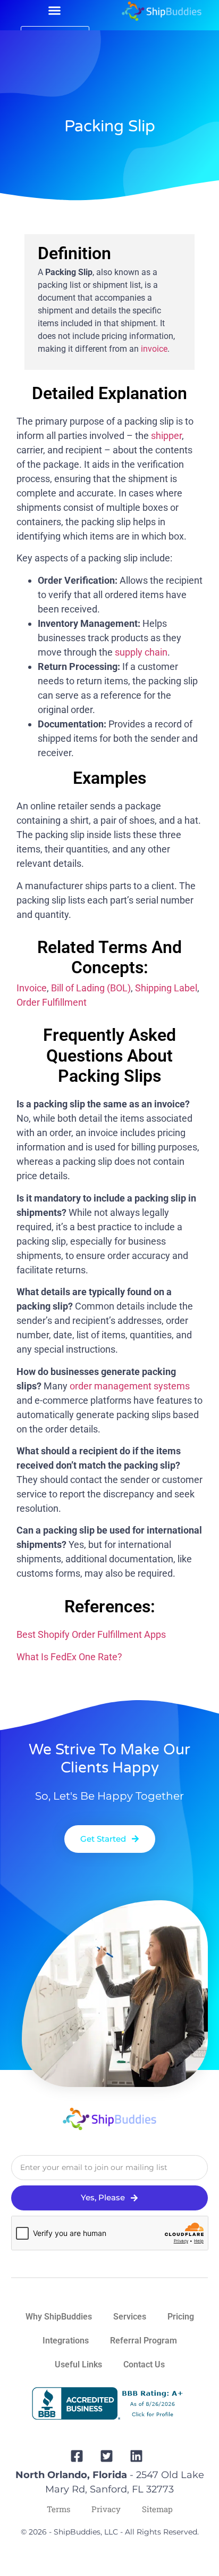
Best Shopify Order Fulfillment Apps (91, 1634)
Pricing (181, 2317)
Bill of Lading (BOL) (91, 988)
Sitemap (157, 2509)
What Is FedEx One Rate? (69, 1657)
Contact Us (144, 2364)
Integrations (66, 2341)
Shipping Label (166, 988)
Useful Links (78, 2364)
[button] (54, 11)
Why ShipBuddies (59, 2317)
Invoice (32, 988)
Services (130, 2317)
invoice (154, 349)
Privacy (106, 2509)
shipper (166, 436)
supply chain (141, 652)
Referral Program (144, 2341)
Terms (58, 2509)
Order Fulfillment (52, 1002)
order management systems (130, 1386)
